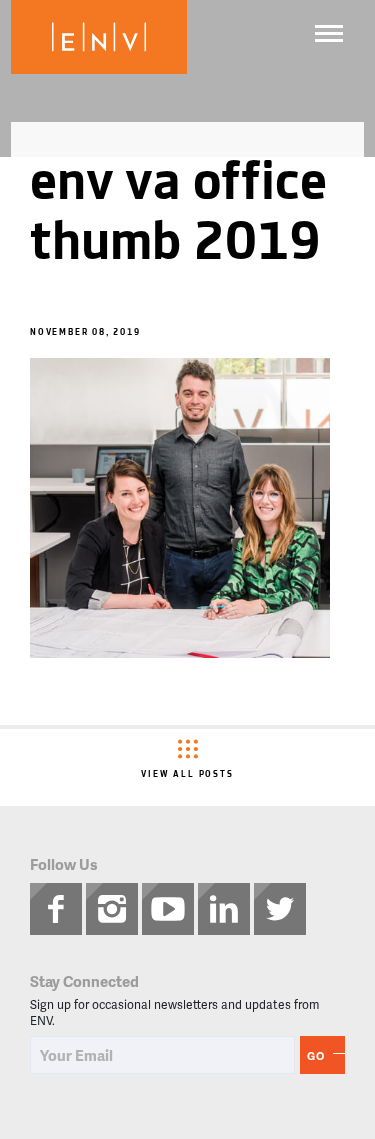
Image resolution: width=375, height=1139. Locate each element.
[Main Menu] (329, 33)
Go (316, 1055)
